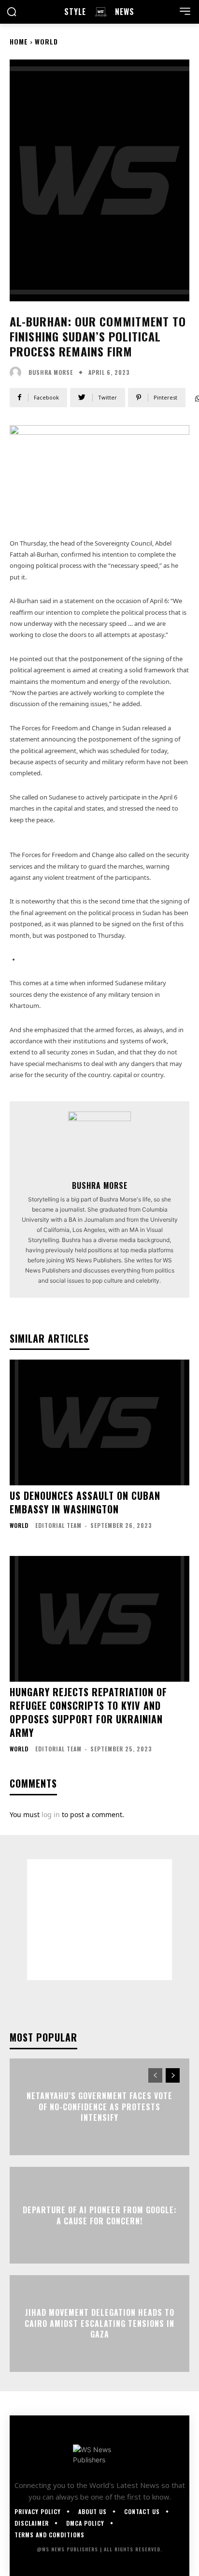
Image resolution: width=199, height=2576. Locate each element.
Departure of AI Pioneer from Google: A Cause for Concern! (100, 2215)
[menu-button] (185, 11)
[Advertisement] (99, 1920)
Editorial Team (58, 1525)
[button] (12, 12)
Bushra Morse (100, 1185)
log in (51, 1814)
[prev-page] (155, 2075)
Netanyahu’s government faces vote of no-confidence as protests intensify (99, 2107)
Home (19, 41)
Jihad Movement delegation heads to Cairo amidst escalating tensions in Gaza (99, 2324)
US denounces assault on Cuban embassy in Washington (85, 1502)
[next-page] (173, 2075)
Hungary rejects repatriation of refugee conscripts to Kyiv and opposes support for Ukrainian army (88, 1712)
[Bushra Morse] (99, 1143)
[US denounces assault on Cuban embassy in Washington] (99, 1422)
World (46, 41)
